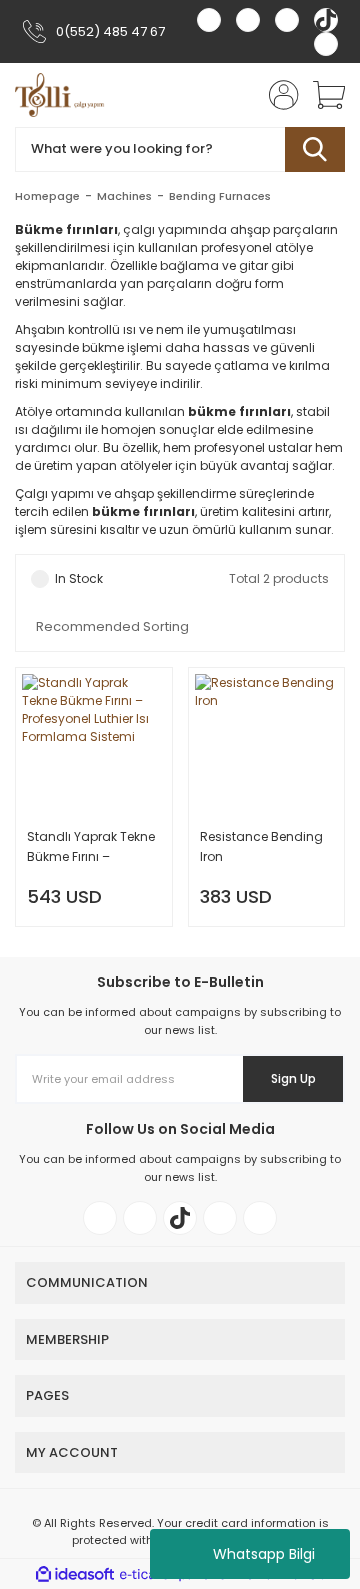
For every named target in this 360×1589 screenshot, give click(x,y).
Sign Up (293, 1078)
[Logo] (60, 95)
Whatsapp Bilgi (264, 1554)
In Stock (79, 578)
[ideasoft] (75, 1574)
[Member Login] (278, 95)
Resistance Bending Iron (261, 846)
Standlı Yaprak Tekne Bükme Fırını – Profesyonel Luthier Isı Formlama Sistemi (91, 847)
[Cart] (322, 95)
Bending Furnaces (220, 196)
